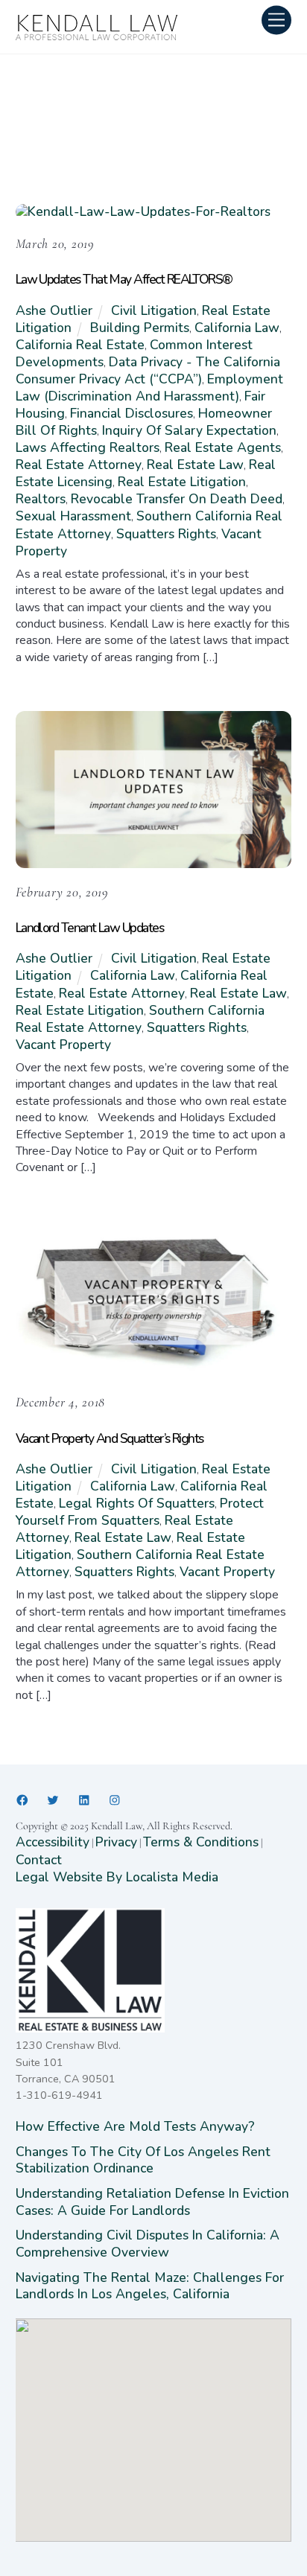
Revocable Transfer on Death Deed (177, 499)
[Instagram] (115, 1800)
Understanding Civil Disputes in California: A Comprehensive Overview (148, 2243)
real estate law (195, 465)
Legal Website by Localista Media (117, 1877)
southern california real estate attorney (140, 1019)
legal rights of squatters (137, 1503)
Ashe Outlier (54, 310)
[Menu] (276, 20)
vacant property (63, 1045)
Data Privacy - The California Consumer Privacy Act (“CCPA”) (148, 370)
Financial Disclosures (132, 413)
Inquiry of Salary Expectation (189, 430)
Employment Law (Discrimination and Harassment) (149, 388)
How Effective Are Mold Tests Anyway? (135, 2126)
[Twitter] (53, 1800)
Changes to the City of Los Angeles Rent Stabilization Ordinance (143, 2160)
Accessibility (53, 1842)
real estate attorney (79, 465)
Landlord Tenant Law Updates (90, 928)
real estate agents (223, 447)
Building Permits (140, 328)
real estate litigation (182, 482)
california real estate (80, 345)
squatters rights (166, 534)
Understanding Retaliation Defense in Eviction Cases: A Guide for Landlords (152, 2202)
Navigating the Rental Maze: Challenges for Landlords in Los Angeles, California (150, 2286)
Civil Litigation (154, 310)
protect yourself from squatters (140, 1512)
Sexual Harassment (73, 516)
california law (237, 328)
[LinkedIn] (84, 1800)
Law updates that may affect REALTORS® (124, 279)
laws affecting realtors (88, 447)
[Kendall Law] (98, 36)
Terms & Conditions (201, 1842)
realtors (41, 499)
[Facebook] (22, 1800)
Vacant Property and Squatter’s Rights (110, 1438)
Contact (39, 1860)
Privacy (116, 1842)
